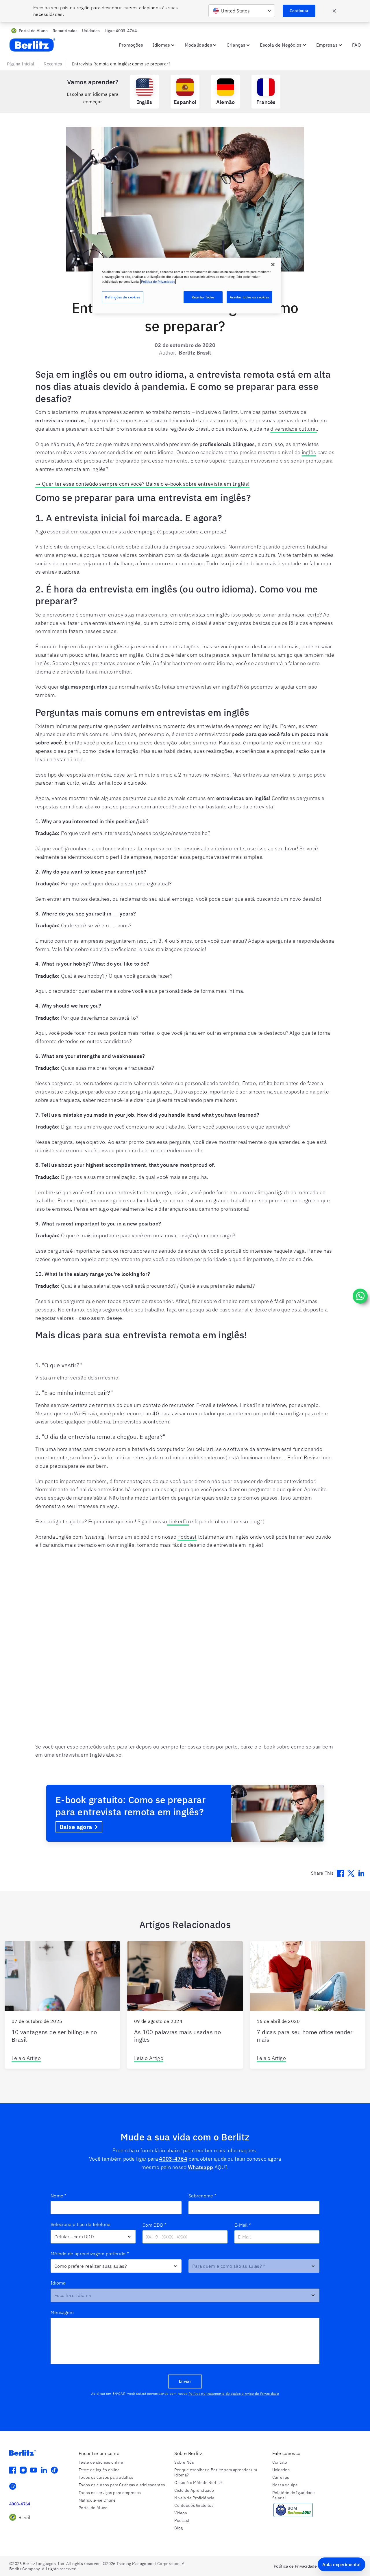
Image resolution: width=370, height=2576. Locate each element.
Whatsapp (200, 2167)
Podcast (187, 1537)
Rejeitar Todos (203, 297)
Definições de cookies (123, 297)
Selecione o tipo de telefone (81, 2224)
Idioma (58, 2283)
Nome (59, 2196)
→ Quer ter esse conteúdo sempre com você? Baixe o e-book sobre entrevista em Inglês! (142, 484)
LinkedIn (178, 1521)
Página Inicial (21, 64)
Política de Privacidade (158, 281)
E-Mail (243, 2225)
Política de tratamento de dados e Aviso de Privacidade (234, 2394)
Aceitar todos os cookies (249, 297)
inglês (309, 452)
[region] (187, 286)
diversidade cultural (294, 429)
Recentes (53, 64)
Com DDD (155, 2225)
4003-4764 (173, 2159)
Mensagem (62, 2312)
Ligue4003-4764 (121, 31)
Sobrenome (202, 2196)
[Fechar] (273, 265)
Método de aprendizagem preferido (90, 2254)
